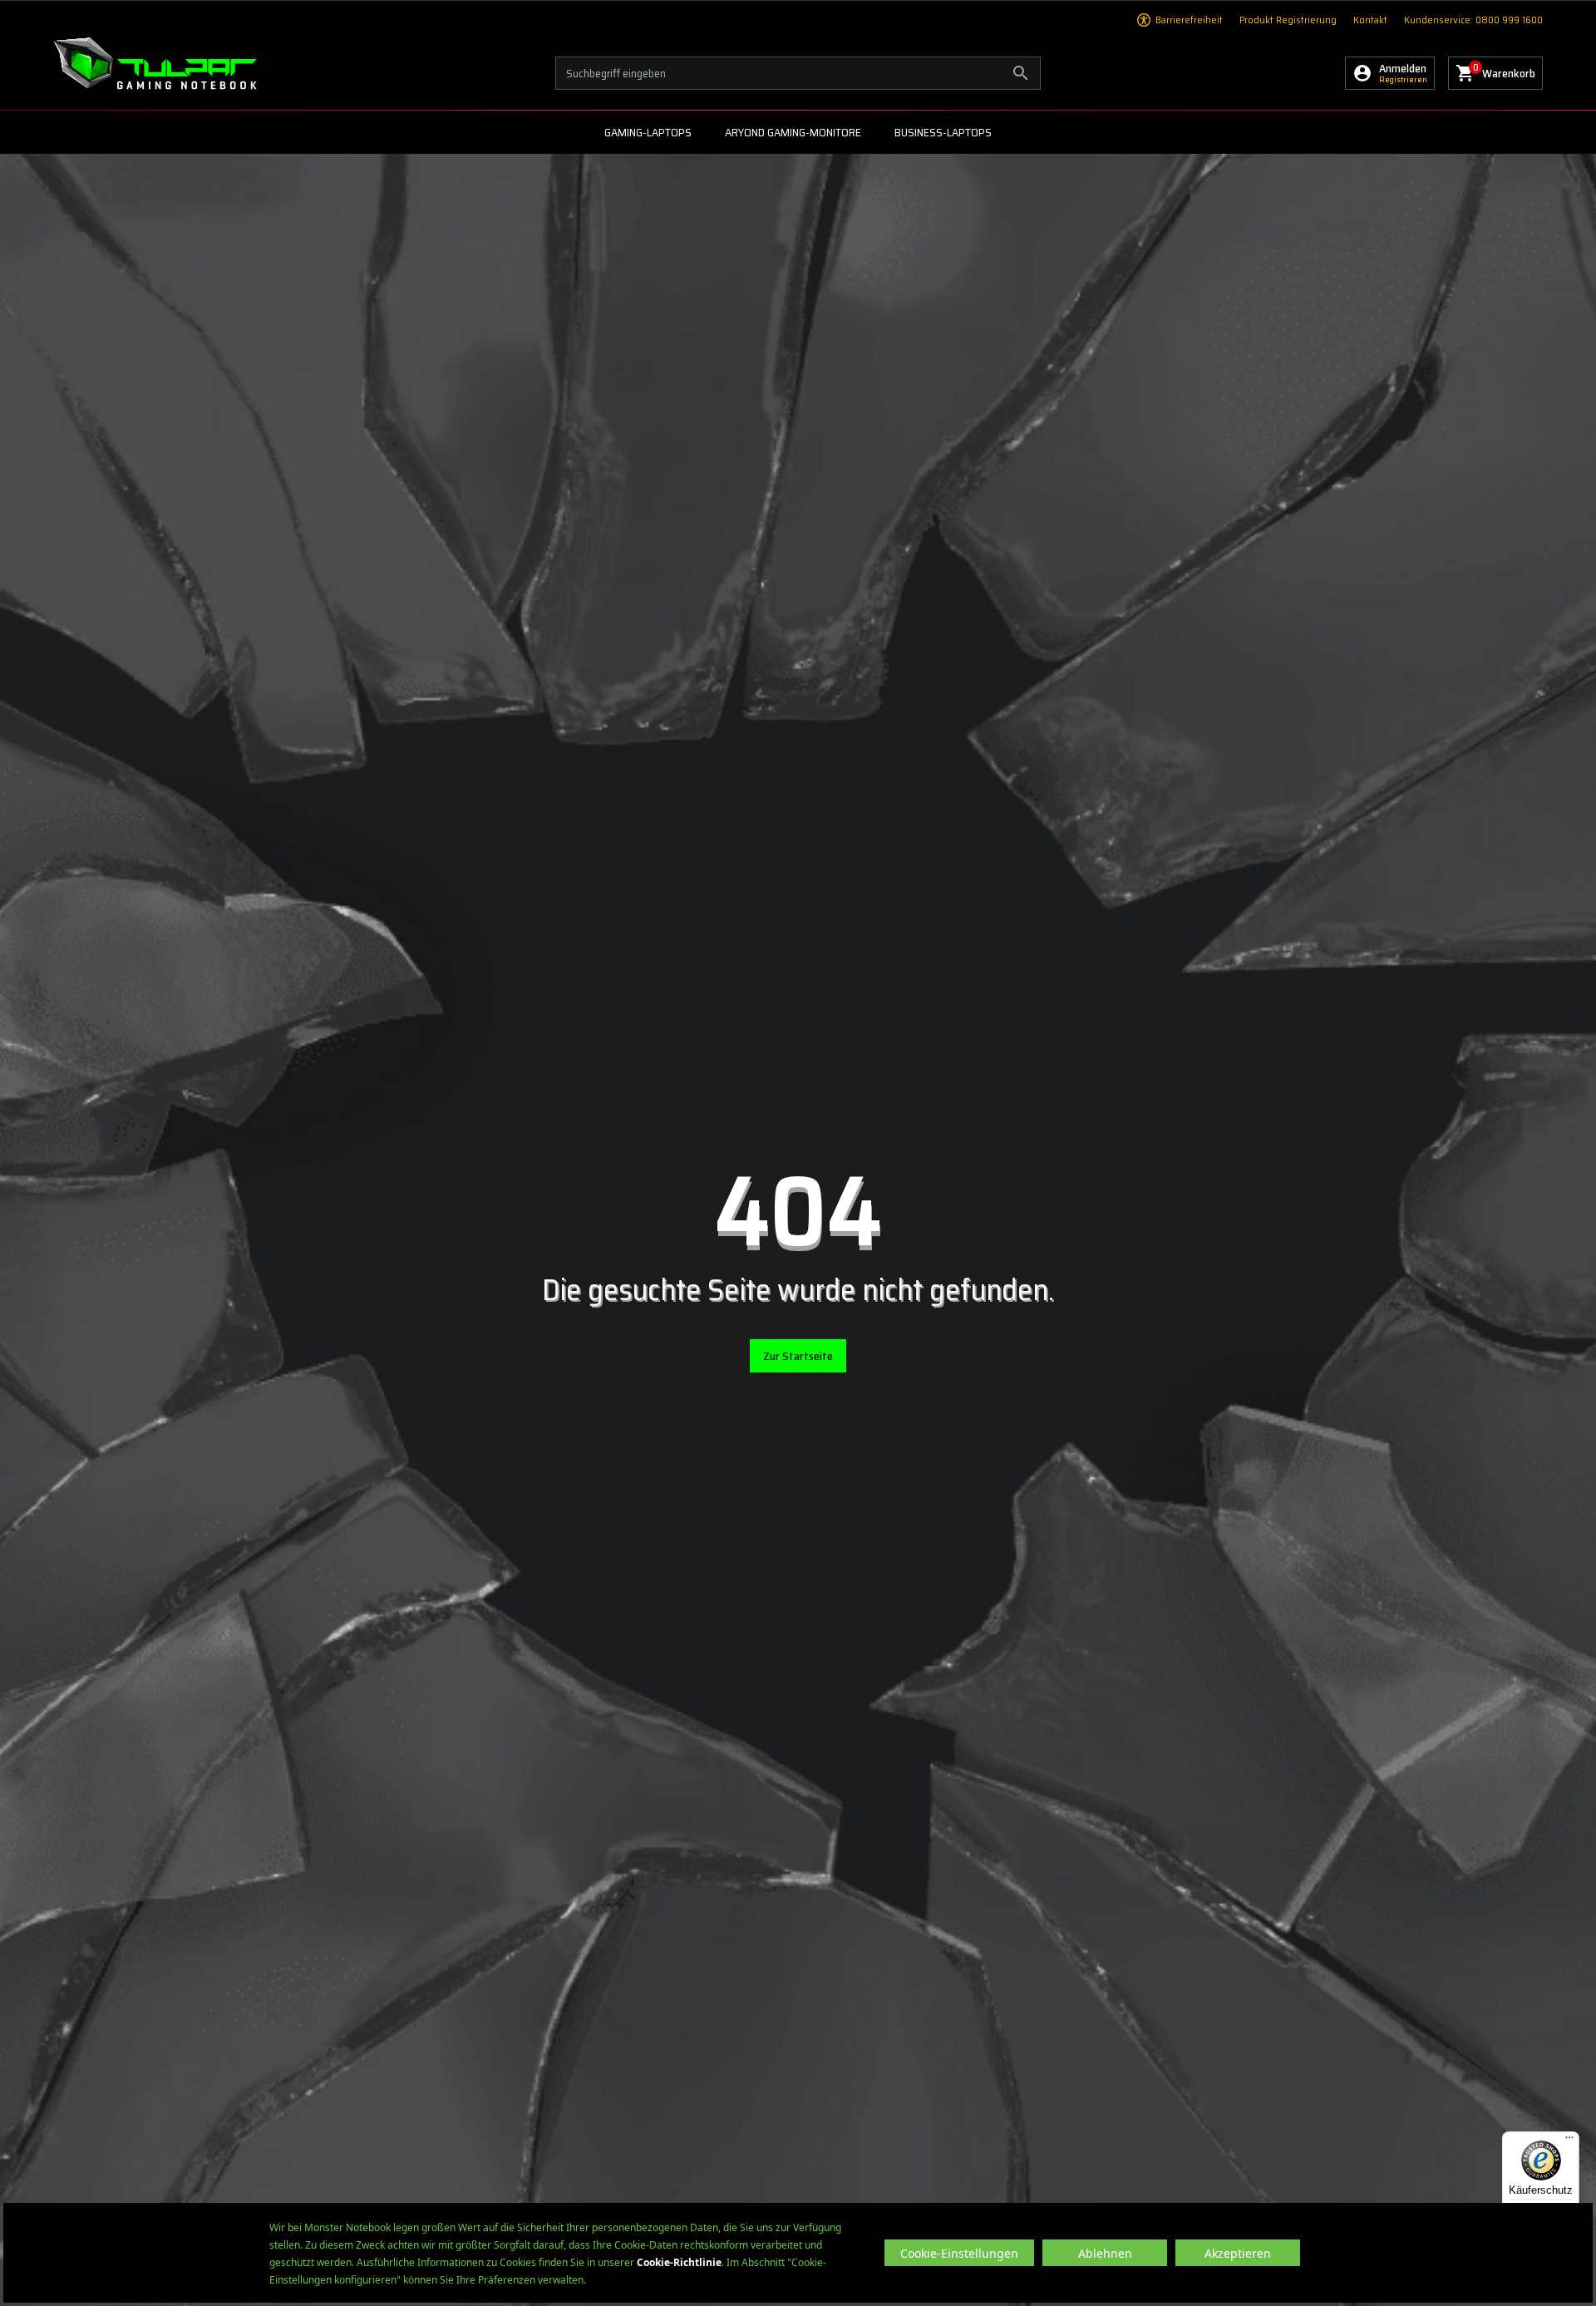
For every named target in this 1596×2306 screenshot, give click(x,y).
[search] (798, 73)
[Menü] (1569, 2141)
